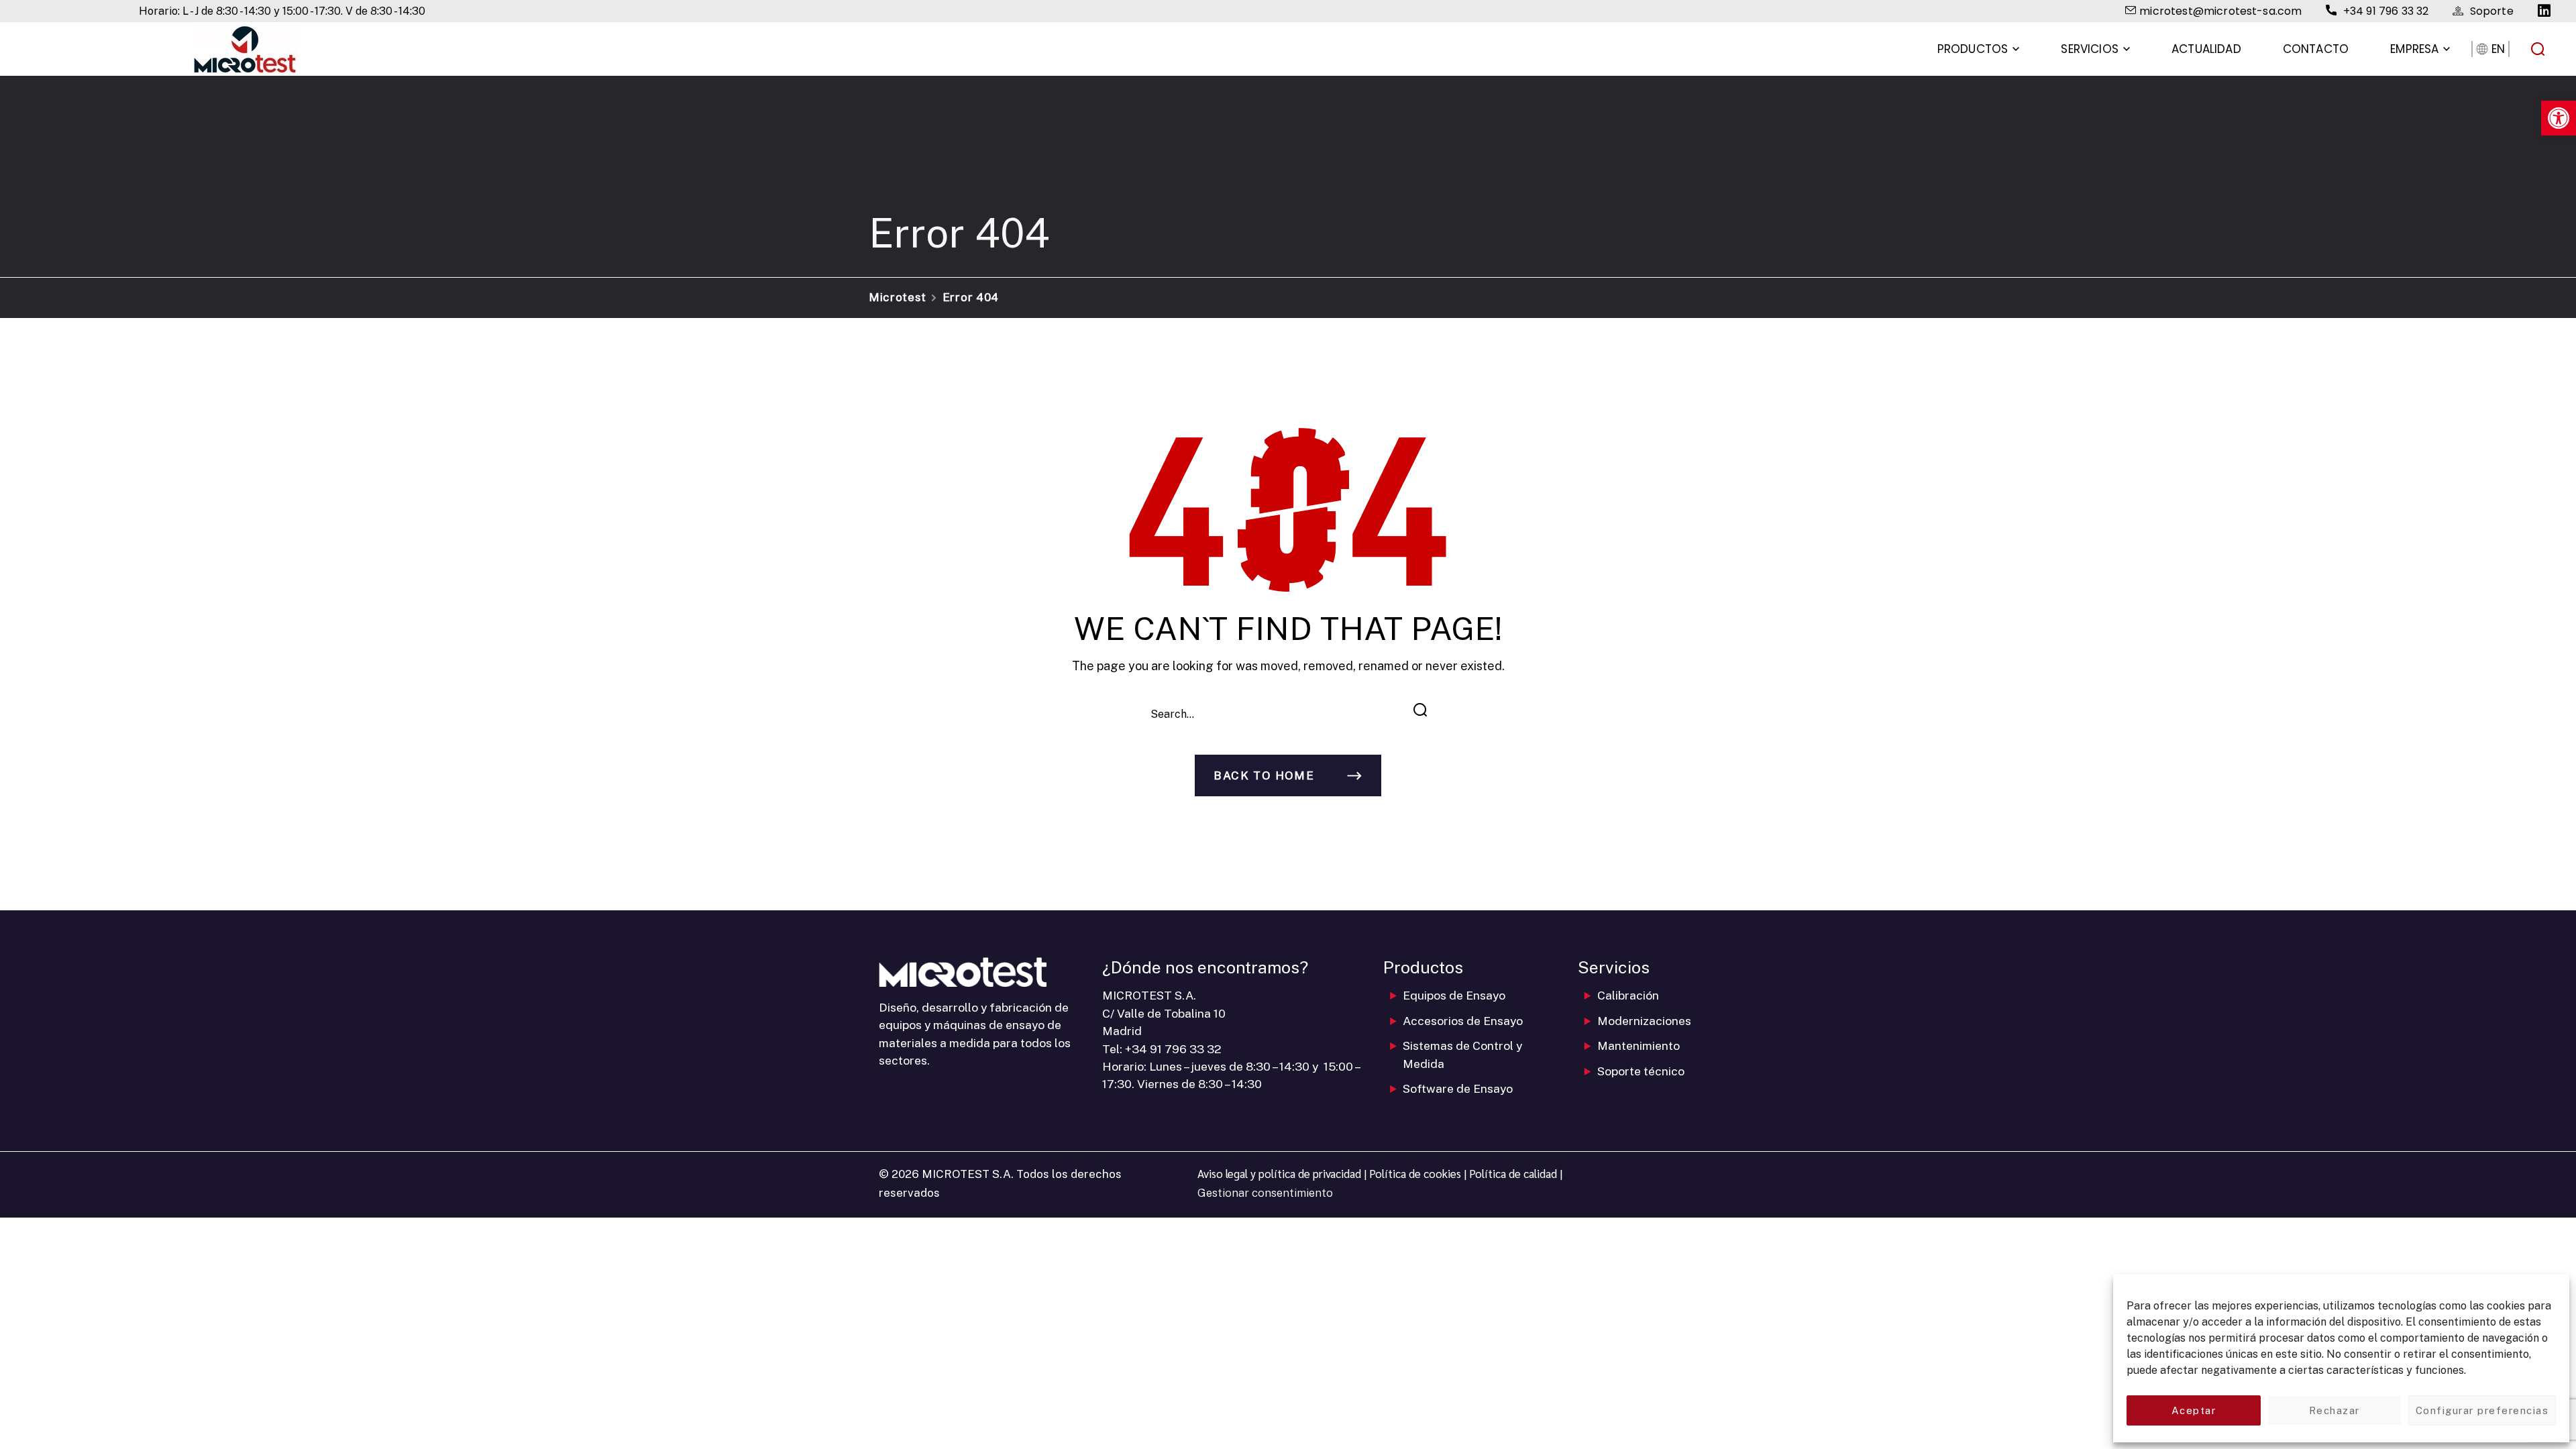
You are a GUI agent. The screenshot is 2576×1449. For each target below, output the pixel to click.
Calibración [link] (1628, 995)
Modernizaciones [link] (1644, 1021)
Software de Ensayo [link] (1458, 1088)
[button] (2538, 49)
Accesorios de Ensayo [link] (1463, 1021)
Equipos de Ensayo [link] (1454, 995)
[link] (2559, 118)
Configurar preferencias (2482, 1410)
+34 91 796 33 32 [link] (1173, 1049)
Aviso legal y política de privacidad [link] (1279, 1173)
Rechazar (2334, 1410)
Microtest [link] (898, 297)
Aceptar (2194, 1410)
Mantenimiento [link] (1639, 1045)
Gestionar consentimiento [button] (1265, 1193)
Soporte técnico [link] (1641, 1071)
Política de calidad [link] (1513, 1173)
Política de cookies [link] (1415, 1173)
